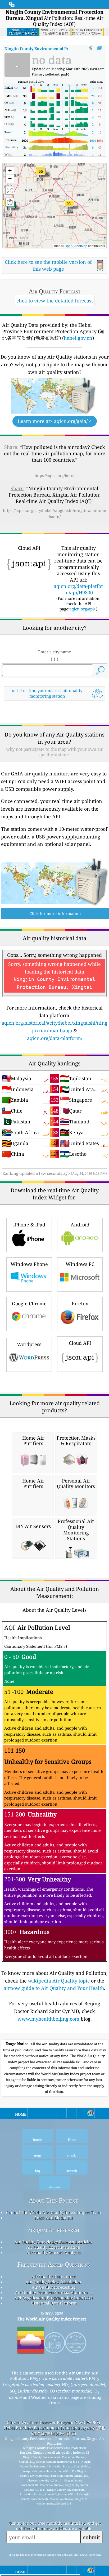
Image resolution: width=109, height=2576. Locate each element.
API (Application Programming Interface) (54, 2298)
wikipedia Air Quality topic (59, 1981)
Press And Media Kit (54, 2218)
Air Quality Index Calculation (53, 2282)
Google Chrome (29, 1303)
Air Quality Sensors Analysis (53, 2252)
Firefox (80, 1303)
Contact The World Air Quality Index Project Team (54, 2212)
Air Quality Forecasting (54, 2287)
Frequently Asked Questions (54, 2264)
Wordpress (29, 1344)
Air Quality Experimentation (53, 2247)
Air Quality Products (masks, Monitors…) (53, 2292)
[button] (69, 206)
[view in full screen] (100, 48)
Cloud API (80, 1343)
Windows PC (80, 1264)
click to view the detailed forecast (55, 301)
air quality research (54, 2230)
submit (92, 2537)
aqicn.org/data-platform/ (55, 1038)
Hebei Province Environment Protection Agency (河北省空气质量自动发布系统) (54, 2430)
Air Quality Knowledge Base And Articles (53, 2242)
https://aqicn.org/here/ (54, 476)
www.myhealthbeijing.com (48, 2019)
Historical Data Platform (54, 2303)
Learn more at (55, 421)
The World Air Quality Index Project (52, 2319)
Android (80, 1225)
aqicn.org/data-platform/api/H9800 (78, 589)
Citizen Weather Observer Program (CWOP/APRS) (53, 2422)
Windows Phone (29, 1264)
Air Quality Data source (54, 2276)
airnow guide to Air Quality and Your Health (54, 1988)
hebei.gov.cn (78, 338)
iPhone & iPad (29, 1225)
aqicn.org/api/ (82, 609)
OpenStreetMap (76, 246)
